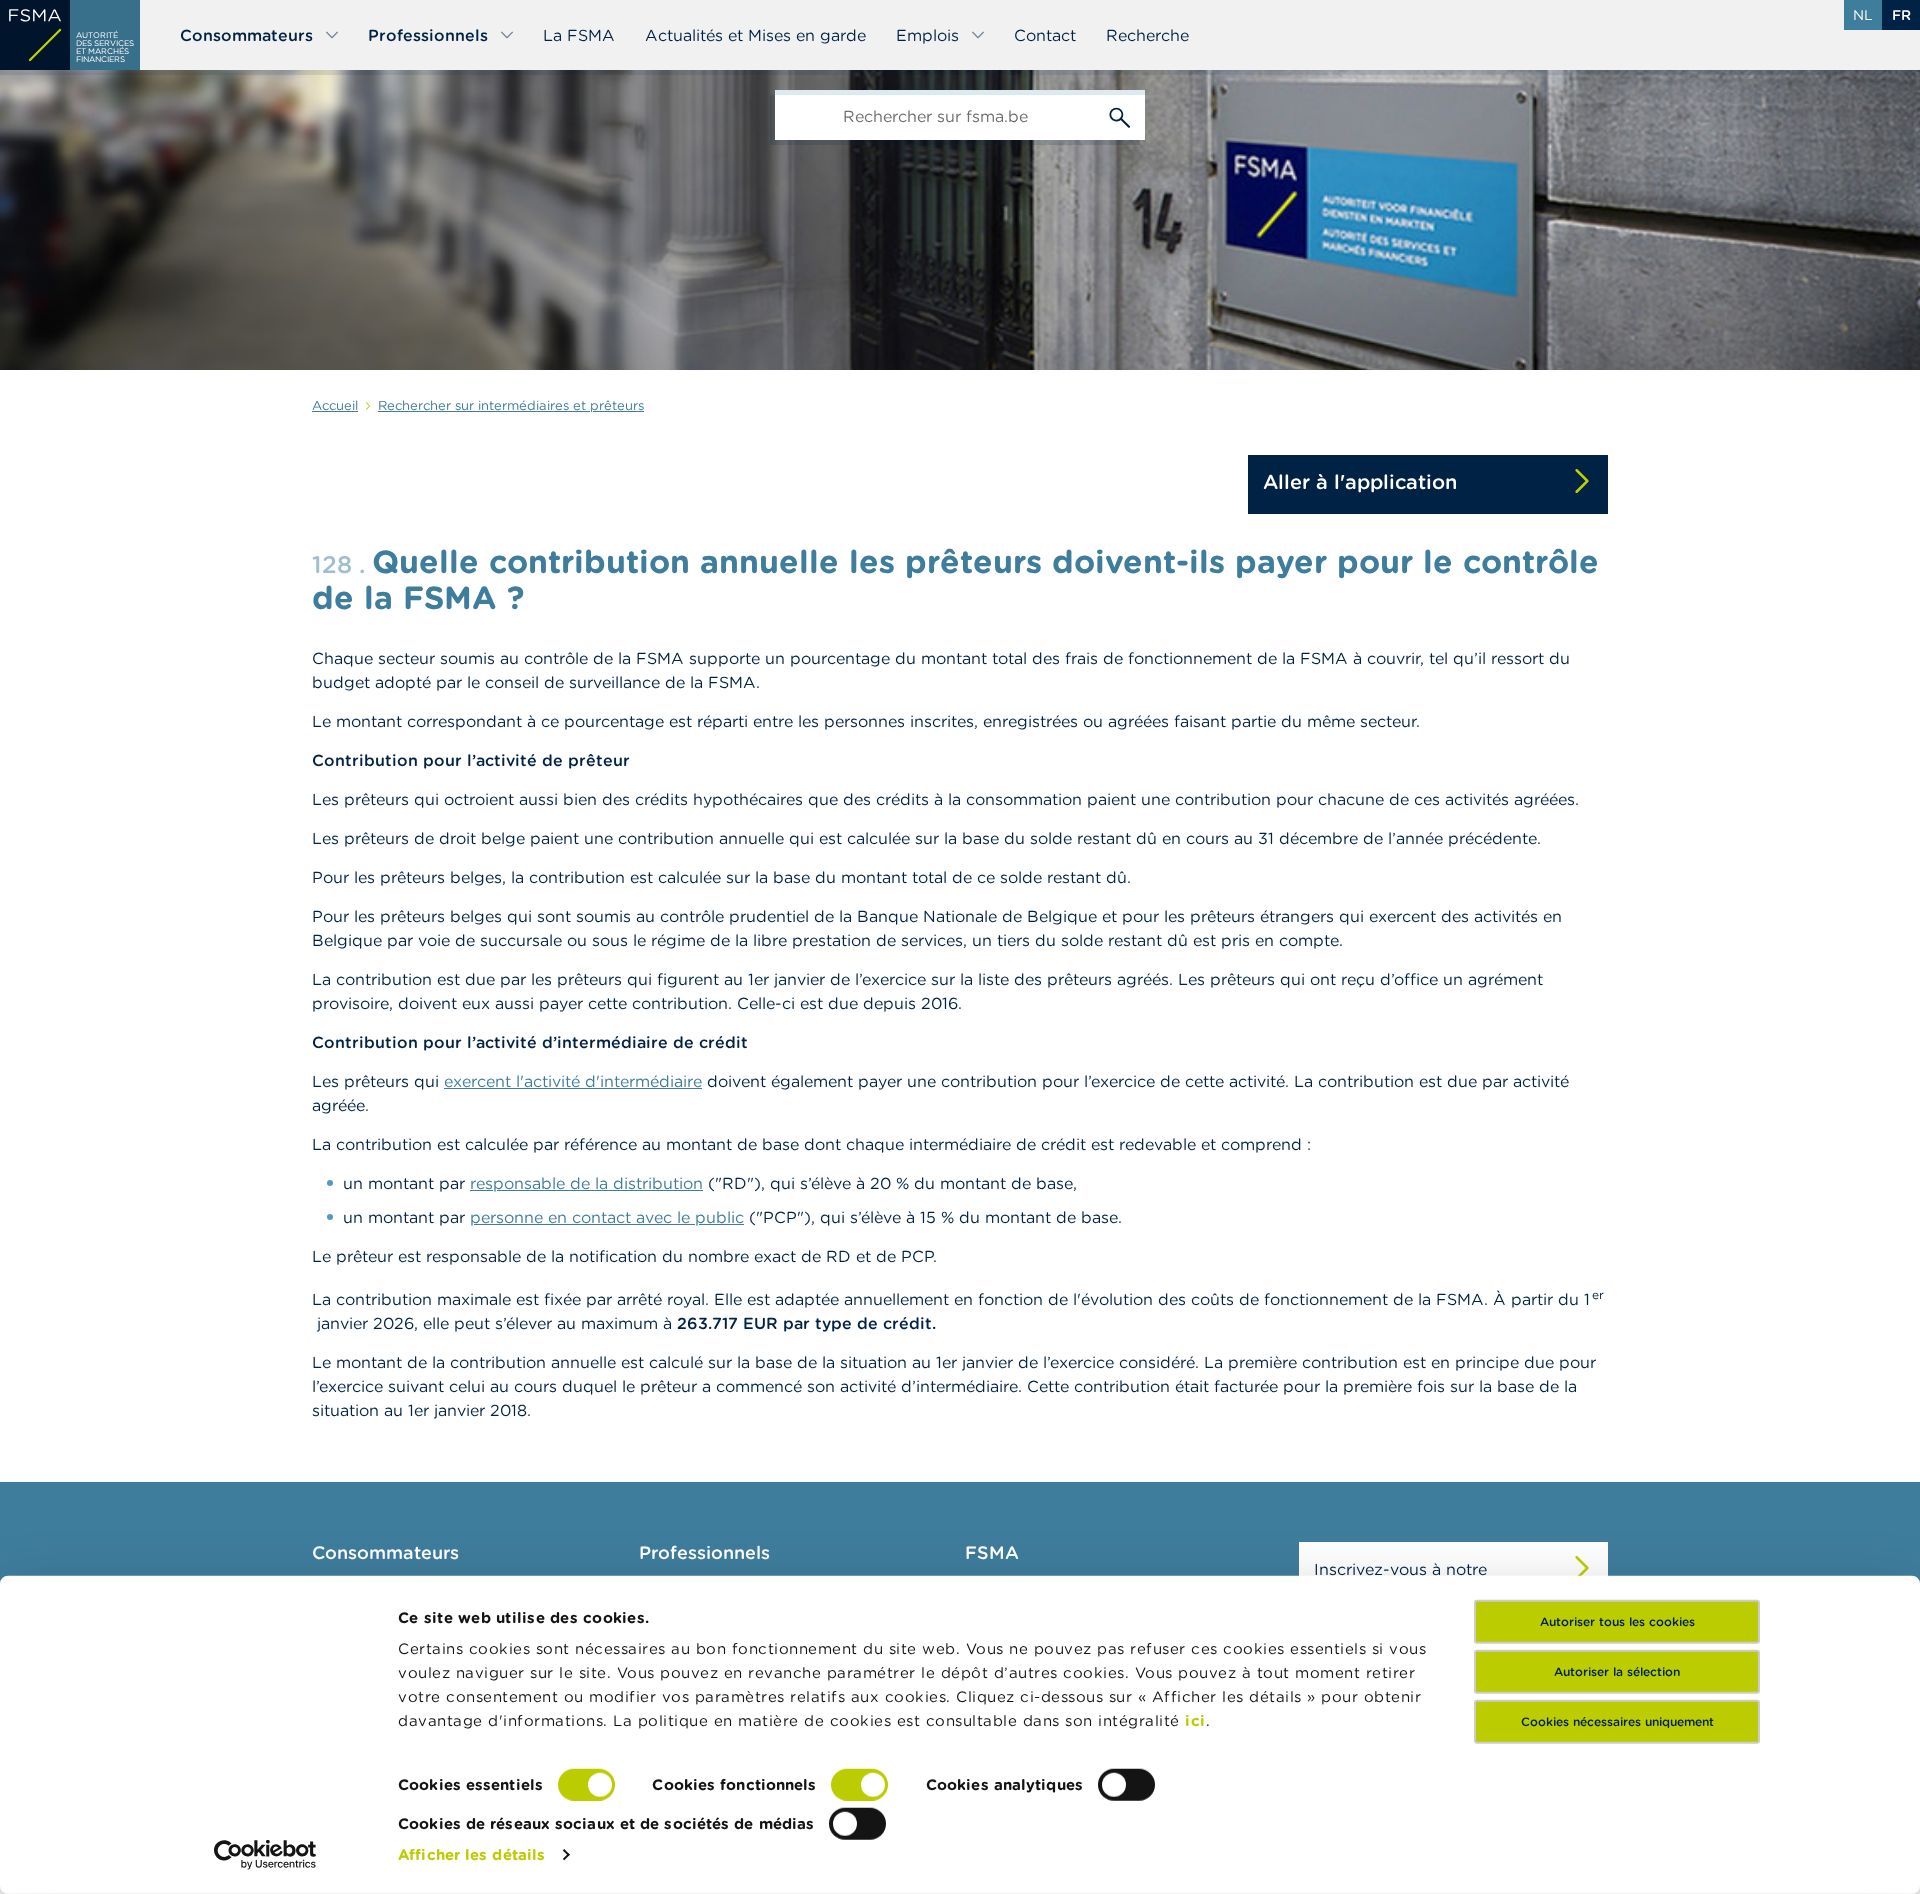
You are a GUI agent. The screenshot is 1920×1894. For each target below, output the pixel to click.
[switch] (859, 1785)
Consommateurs (246, 35)
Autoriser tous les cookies (1617, 1621)
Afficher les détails (471, 1854)
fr (1901, 15)
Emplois (927, 35)
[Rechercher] (1120, 115)
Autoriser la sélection (1617, 1671)
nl (1863, 15)
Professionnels (428, 35)
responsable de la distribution (586, 1183)
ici (1195, 1720)
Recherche (1147, 35)
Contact (1045, 35)
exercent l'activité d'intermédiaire (573, 1081)
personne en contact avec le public (607, 1217)
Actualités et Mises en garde (755, 35)
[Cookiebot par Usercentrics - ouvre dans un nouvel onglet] (265, 1855)
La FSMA (579, 35)
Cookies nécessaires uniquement (1617, 1721)
